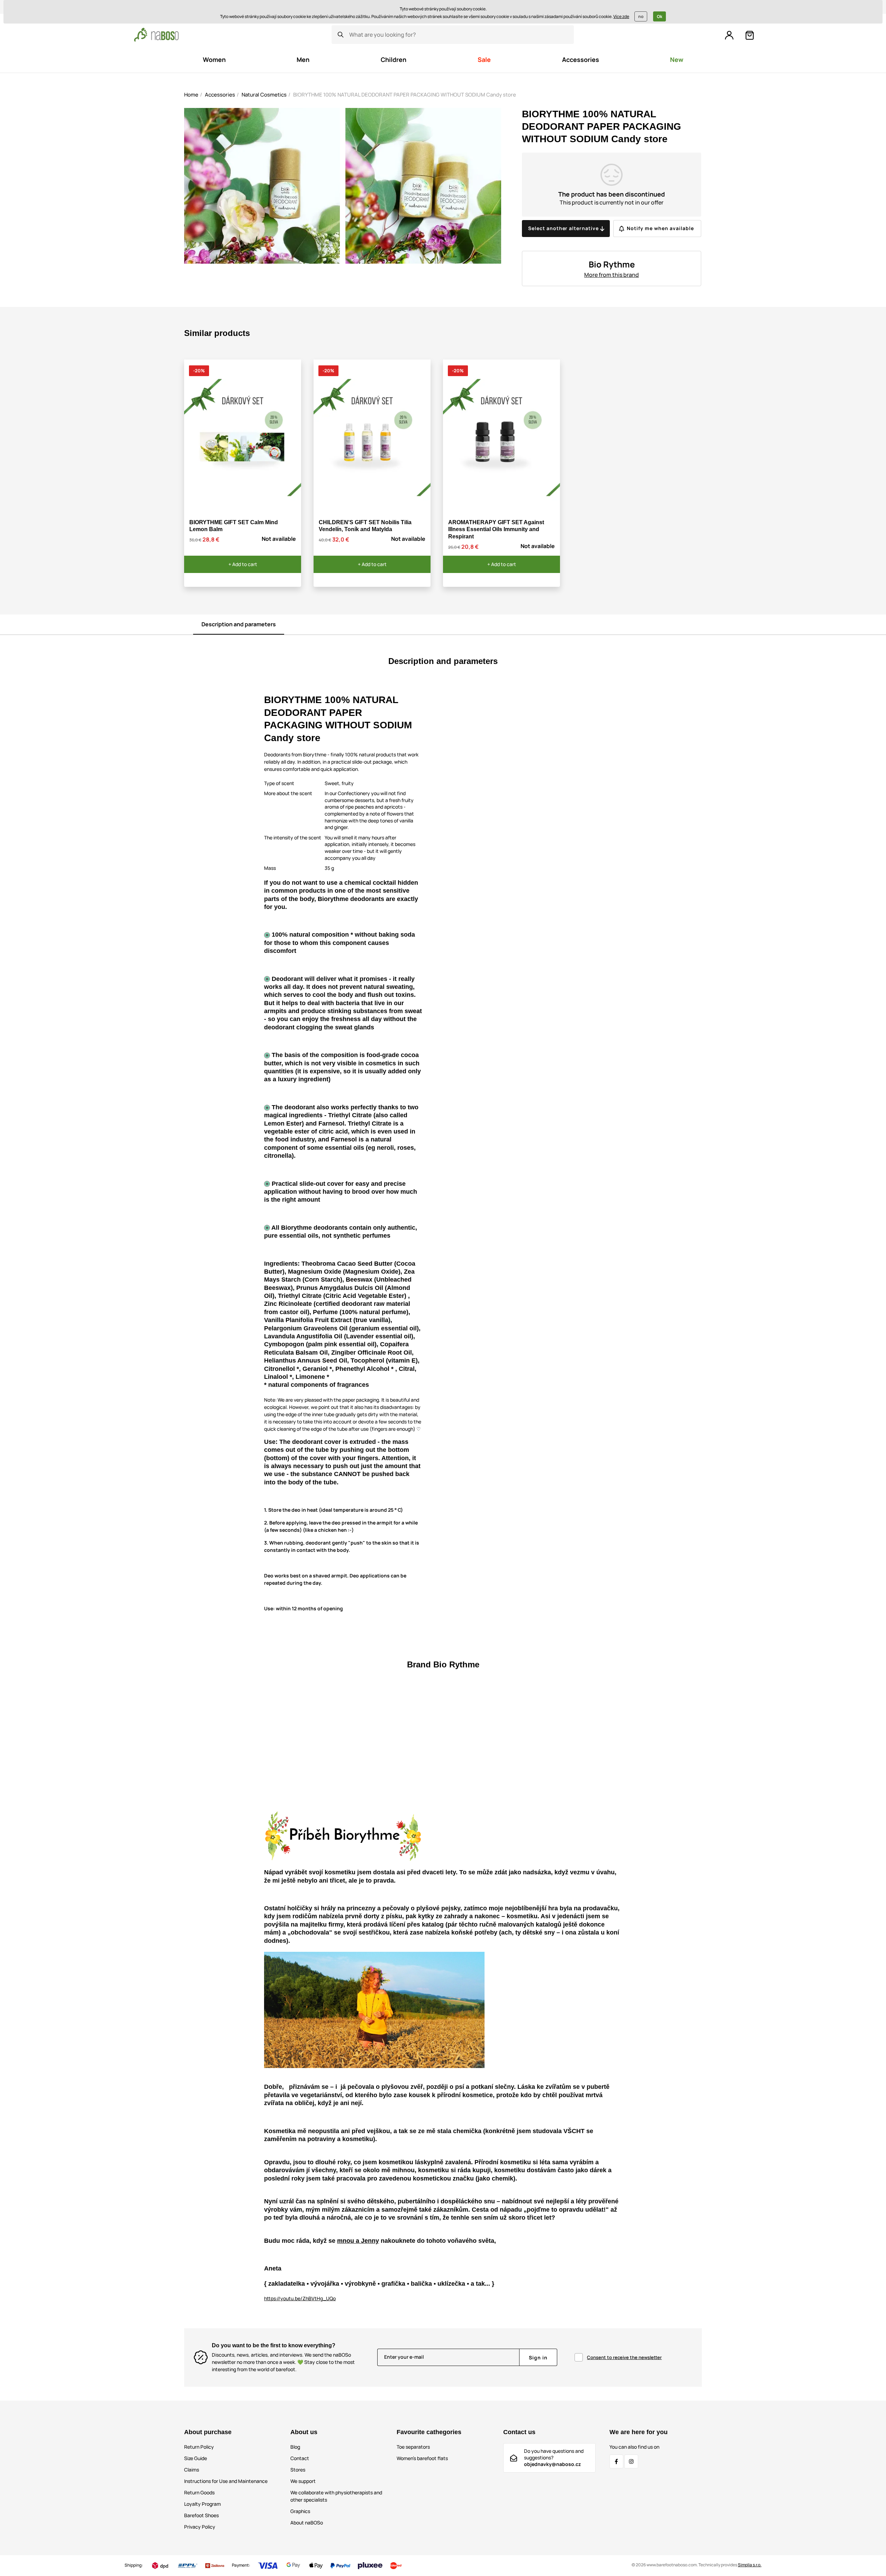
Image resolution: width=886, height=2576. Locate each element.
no (641, 16)
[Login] (729, 35)
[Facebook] (616, 2461)
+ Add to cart (243, 564)
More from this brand (612, 275)
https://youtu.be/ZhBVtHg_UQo (300, 2298)
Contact (300, 2458)
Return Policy (199, 2447)
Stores (298, 2470)
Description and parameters (239, 624)
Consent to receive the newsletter (624, 2357)
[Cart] (750, 35)
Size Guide (196, 2458)
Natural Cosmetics (264, 95)
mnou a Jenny (358, 2241)
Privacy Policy (200, 2527)
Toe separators (413, 2447)
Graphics (300, 2511)
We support (303, 2481)
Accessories (220, 95)
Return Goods (199, 2492)
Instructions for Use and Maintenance (226, 2481)
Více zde (621, 16)
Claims (192, 2470)
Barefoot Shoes (201, 2515)
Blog (295, 2447)
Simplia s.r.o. (750, 2565)
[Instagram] (631, 2461)
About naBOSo (307, 2523)
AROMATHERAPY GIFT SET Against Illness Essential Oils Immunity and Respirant (496, 530)
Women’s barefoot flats (422, 2458)
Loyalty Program (202, 2504)
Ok (659, 16)
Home (191, 95)
